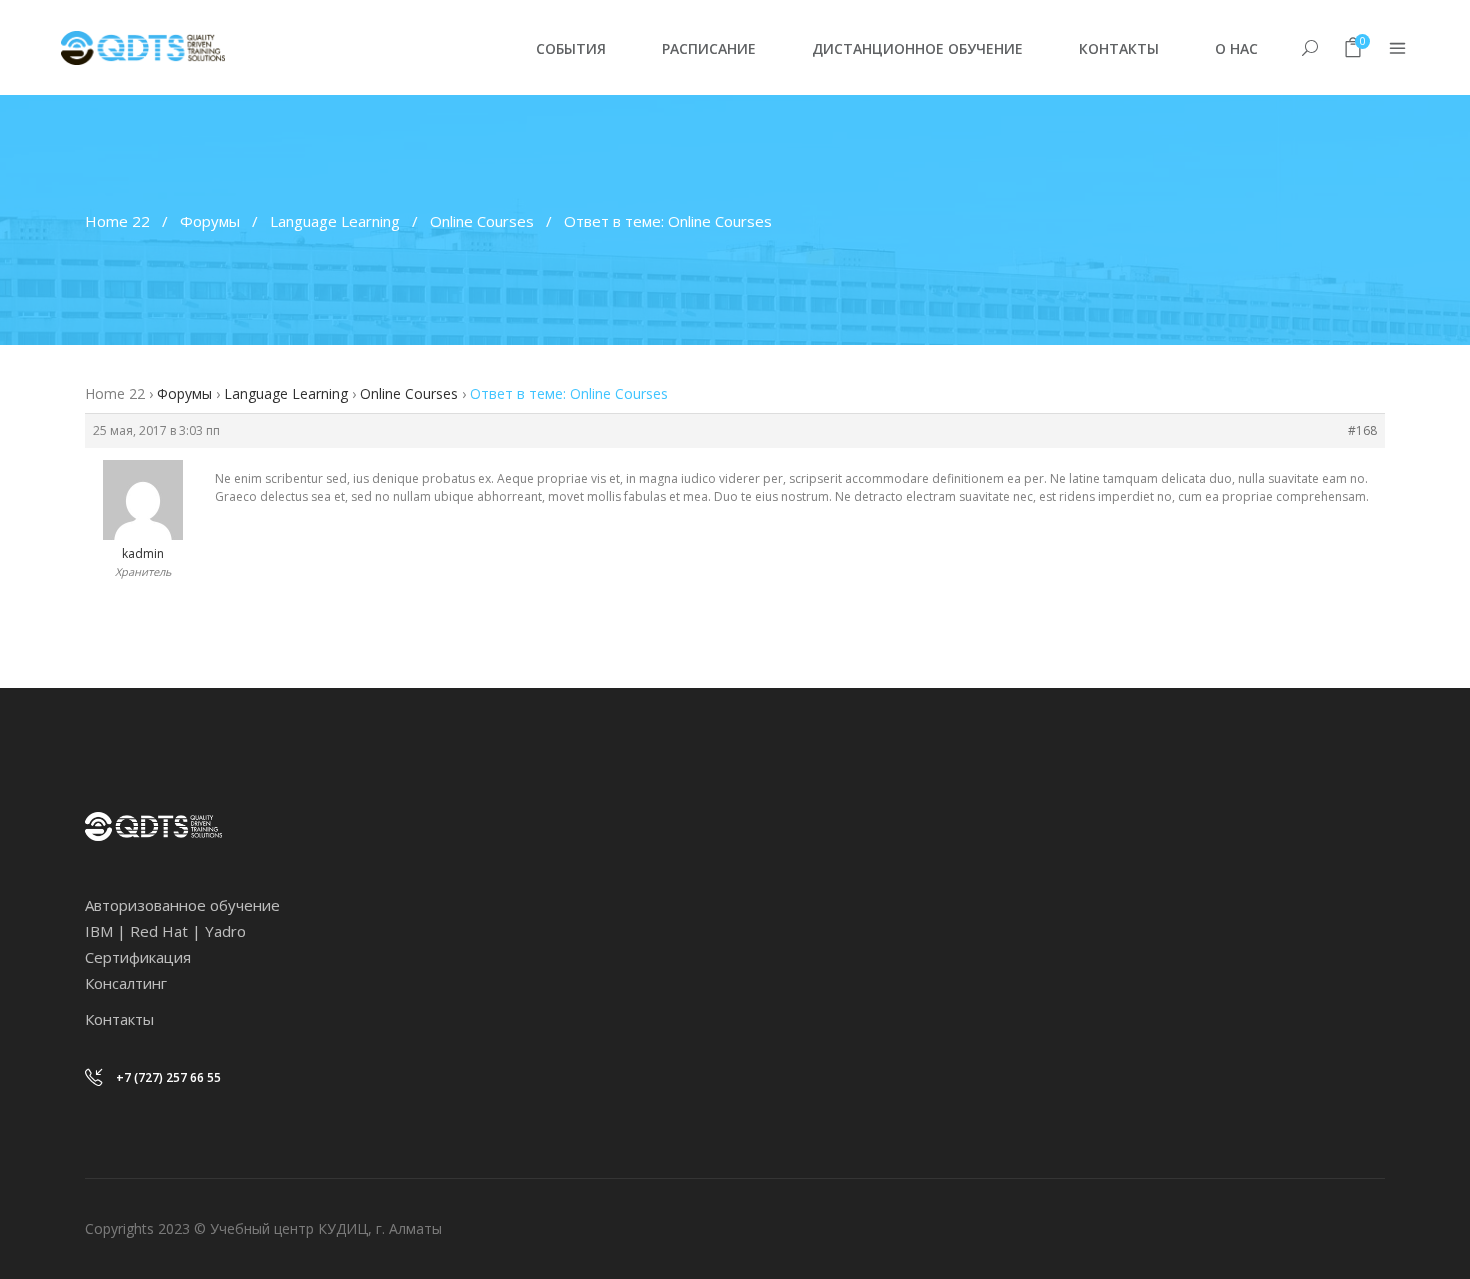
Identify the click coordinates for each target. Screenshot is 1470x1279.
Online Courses (482, 221)
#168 (1362, 430)
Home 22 (117, 221)
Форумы (210, 221)
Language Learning (335, 221)
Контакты (119, 1019)
